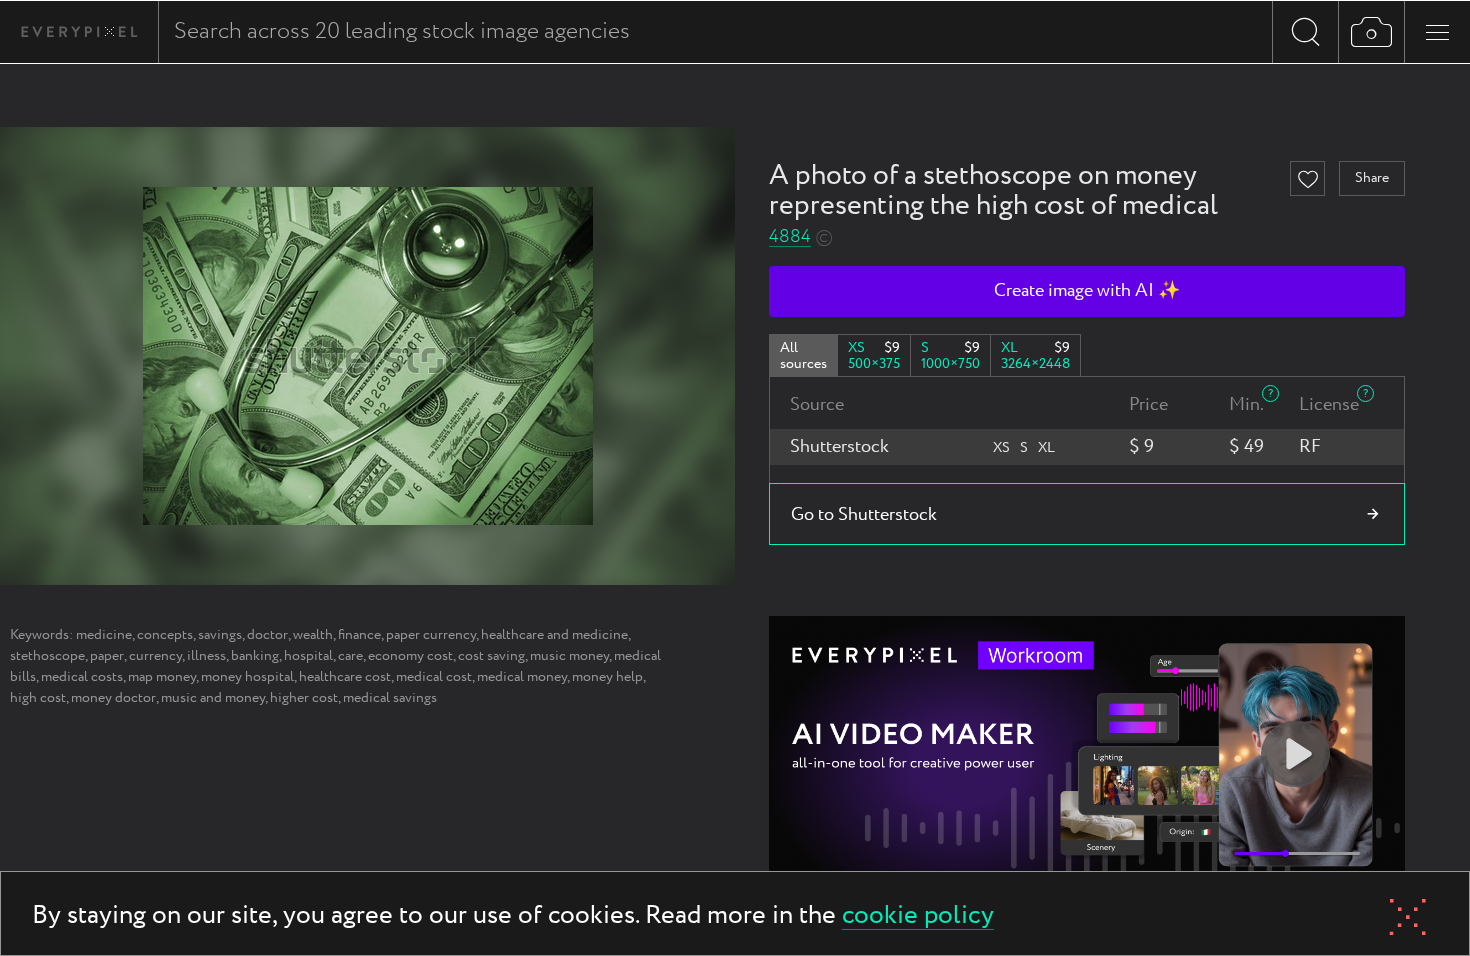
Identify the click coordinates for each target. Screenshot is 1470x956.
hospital (308, 656)
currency (155, 656)
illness (206, 656)
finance (359, 635)
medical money (522, 677)
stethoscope (47, 656)
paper (107, 656)
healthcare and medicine (554, 635)
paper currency (431, 635)
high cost (38, 698)
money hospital (247, 677)
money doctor (113, 698)
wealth (313, 635)
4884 (790, 237)
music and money (213, 698)
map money (162, 677)
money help (607, 677)
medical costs (82, 677)
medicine (104, 635)
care (350, 656)
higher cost (304, 698)
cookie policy (918, 916)
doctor (267, 635)
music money (569, 656)
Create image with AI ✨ (1087, 291)
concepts (165, 635)
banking (255, 656)
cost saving (491, 656)
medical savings (390, 698)
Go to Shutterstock (864, 515)
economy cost (410, 656)
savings (220, 635)
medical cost (434, 677)
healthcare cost (345, 677)
